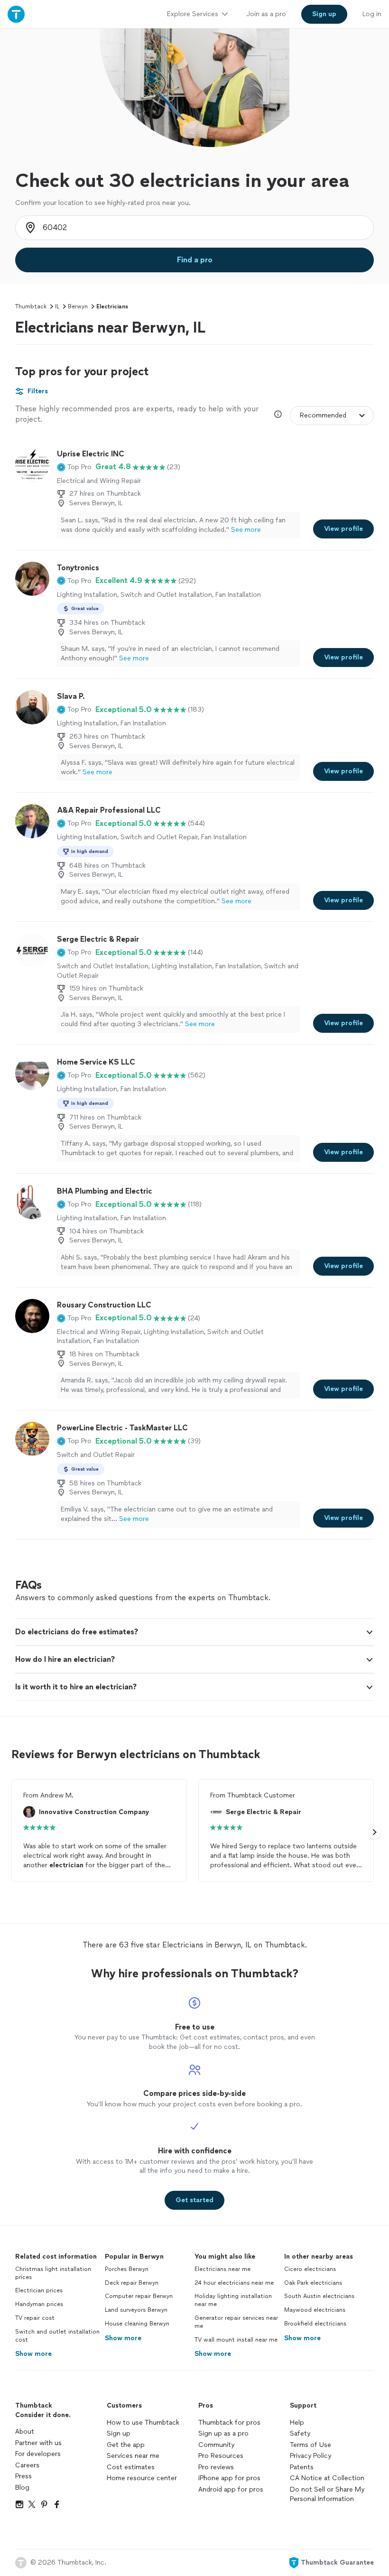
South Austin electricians (319, 2296)
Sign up (119, 2433)
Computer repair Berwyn (139, 2296)
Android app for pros (231, 2489)
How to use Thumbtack (143, 2423)
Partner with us (38, 2443)
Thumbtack (31, 306)
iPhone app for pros (229, 2478)
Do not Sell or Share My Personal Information (327, 2494)
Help (297, 2423)
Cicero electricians (310, 2269)
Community (216, 2445)
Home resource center (142, 2478)
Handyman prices (39, 2304)
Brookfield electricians (315, 2324)
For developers (38, 2454)
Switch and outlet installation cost (57, 2336)
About (25, 2432)
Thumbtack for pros (229, 2423)
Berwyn (78, 306)
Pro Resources (221, 2456)
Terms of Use (310, 2445)
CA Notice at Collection (327, 2478)
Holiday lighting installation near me (233, 2300)
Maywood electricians (315, 2310)
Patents (302, 2467)
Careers (27, 2465)
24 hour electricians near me (234, 2283)
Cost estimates (131, 2467)
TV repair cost (35, 2318)
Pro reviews (216, 2467)
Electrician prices (39, 2290)
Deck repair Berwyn (132, 2283)
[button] (74, 467)
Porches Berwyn (127, 2269)
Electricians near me (222, 2269)
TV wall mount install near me (236, 2340)
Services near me (133, 2456)
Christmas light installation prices (53, 2273)
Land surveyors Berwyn (136, 2310)
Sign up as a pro (223, 2433)
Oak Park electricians (313, 2283)
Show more (33, 2354)
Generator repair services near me (236, 2322)
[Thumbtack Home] (16, 14)
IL (57, 306)
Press (23, 2476)
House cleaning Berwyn (137, 2324)
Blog (22, 2488)
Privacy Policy (310, 2456)
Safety (300, 2433)
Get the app (126, 2445)
